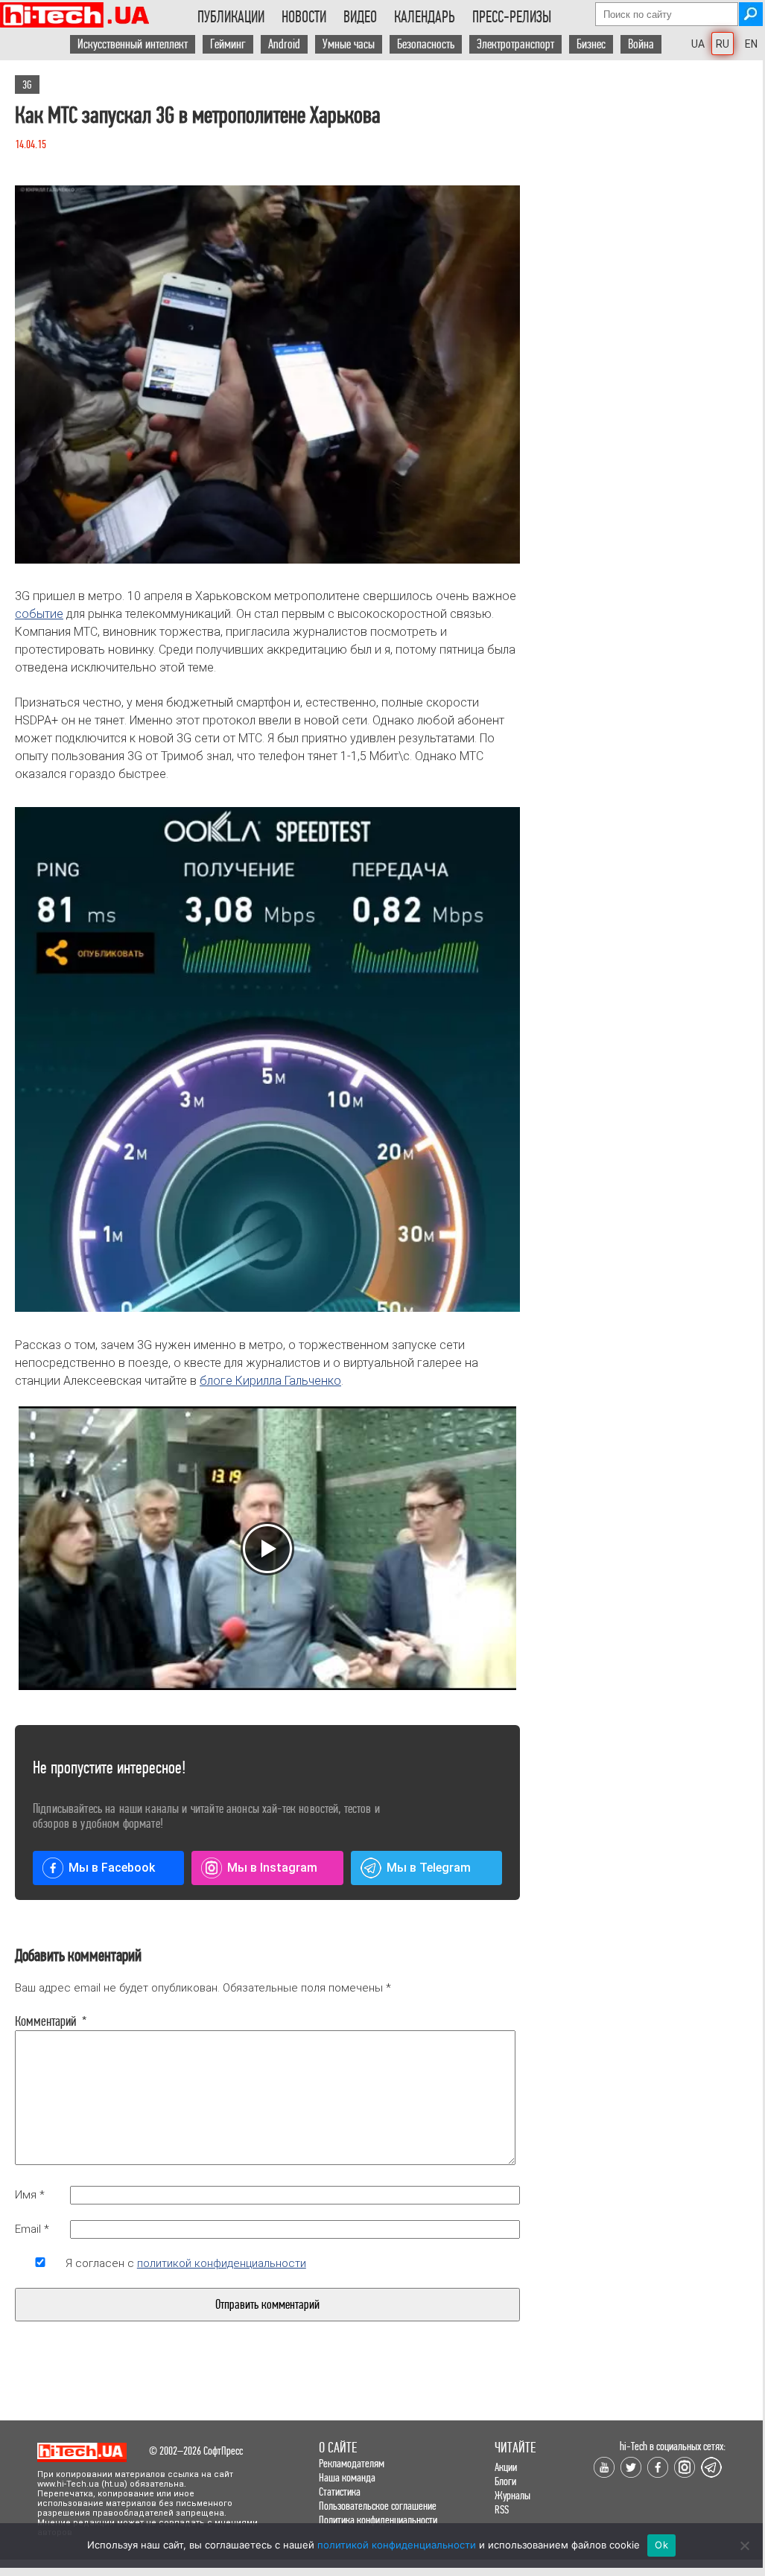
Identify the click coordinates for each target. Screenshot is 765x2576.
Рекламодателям (352, 2463)
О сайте (338, 2448)
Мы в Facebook (112, 1868)
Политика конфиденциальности (378, 2520)
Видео (360, 17)
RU (723, 44)
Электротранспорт (515, 44)
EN (751, 44)
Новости (304, 17)
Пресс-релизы (512, 17)
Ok (661, 2545)
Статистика (340, 2491)
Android (284, 44)
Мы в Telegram (429, 1868)
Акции (506, 2467)
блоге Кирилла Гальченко (270, 1381)
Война (641, 44)
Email (32, 2229)
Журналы (512, 2495)
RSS (502, 2509)
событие (39, 614)
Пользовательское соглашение (378, 2506)
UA (698, 44)
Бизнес (591, 44)
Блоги (505, 2481)
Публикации (231, 17)
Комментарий (40, 2021)
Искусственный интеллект (133, 44)
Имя (30, 2195)
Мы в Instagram (272, 1868)
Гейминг (228, 44)
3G (27, 85)
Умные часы (349, 44)
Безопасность (426, 44)
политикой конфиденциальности (222, 2263)
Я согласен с (186, 2263)
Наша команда (347, 2477)
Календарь (425, 17)
